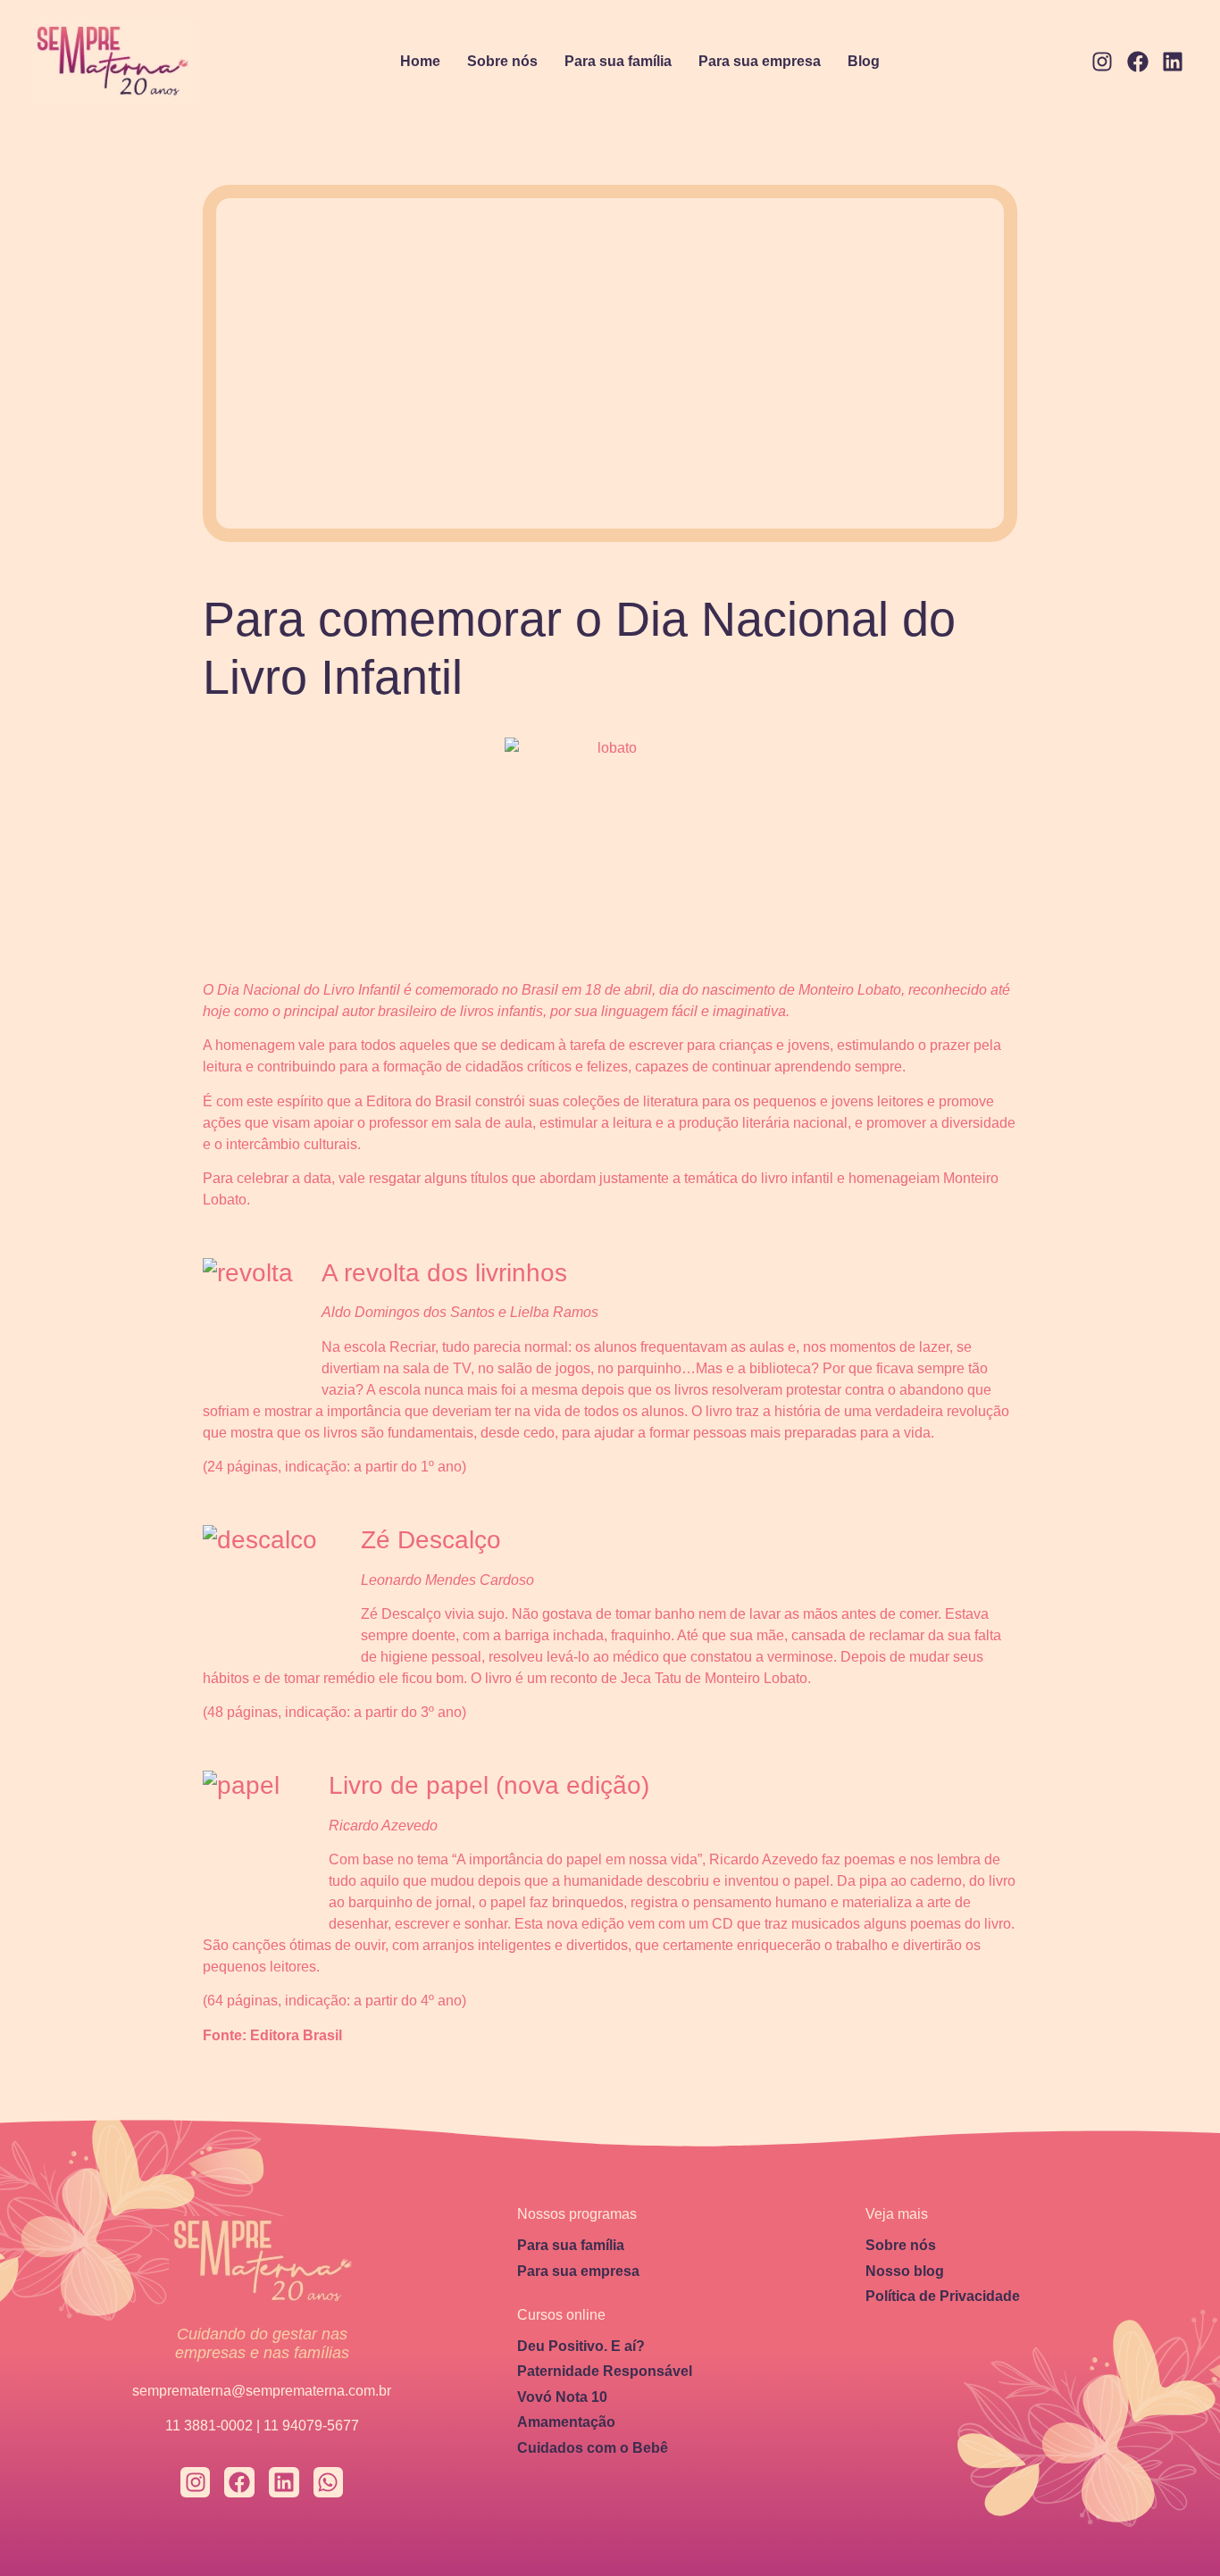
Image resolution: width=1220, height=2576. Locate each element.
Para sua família (618, 61)
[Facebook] (1138, 63)
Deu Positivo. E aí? (581, 2346)
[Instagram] (1102, 63)
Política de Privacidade (943, 2296)
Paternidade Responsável (605, 2371)
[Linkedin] (1173, 63)
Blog (864, 61)
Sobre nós (502, 61)
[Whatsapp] (329, 2482)
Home (420, 61)
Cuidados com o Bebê (593, 2448)
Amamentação (566, 2422)
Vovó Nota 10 (562, 2397)
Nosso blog (905, 2271)
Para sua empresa (760, 61)
